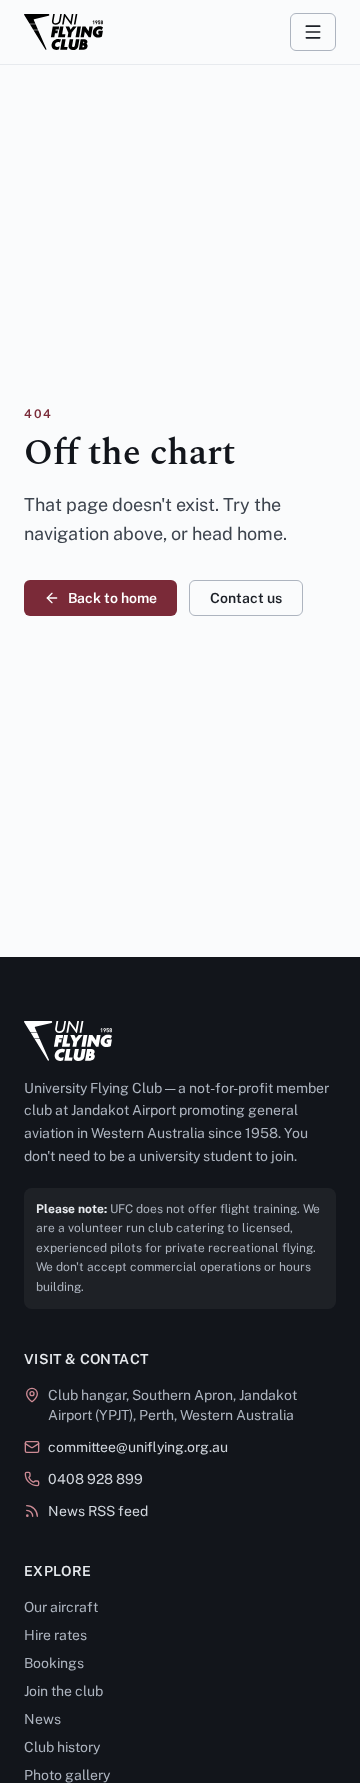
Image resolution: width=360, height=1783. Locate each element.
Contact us (246, 598)
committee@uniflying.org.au (138, 1447)
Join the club (63, 1691)
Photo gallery (67, 1775)
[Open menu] (313, 32)
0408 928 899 (95, 1479)
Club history (62, 1747)
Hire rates (55, 1635)
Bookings (54, 1663)
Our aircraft (61, 1607)
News (42, 1719)
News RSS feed (98, 1511)
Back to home (112, 598)
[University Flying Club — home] (63, 32)
